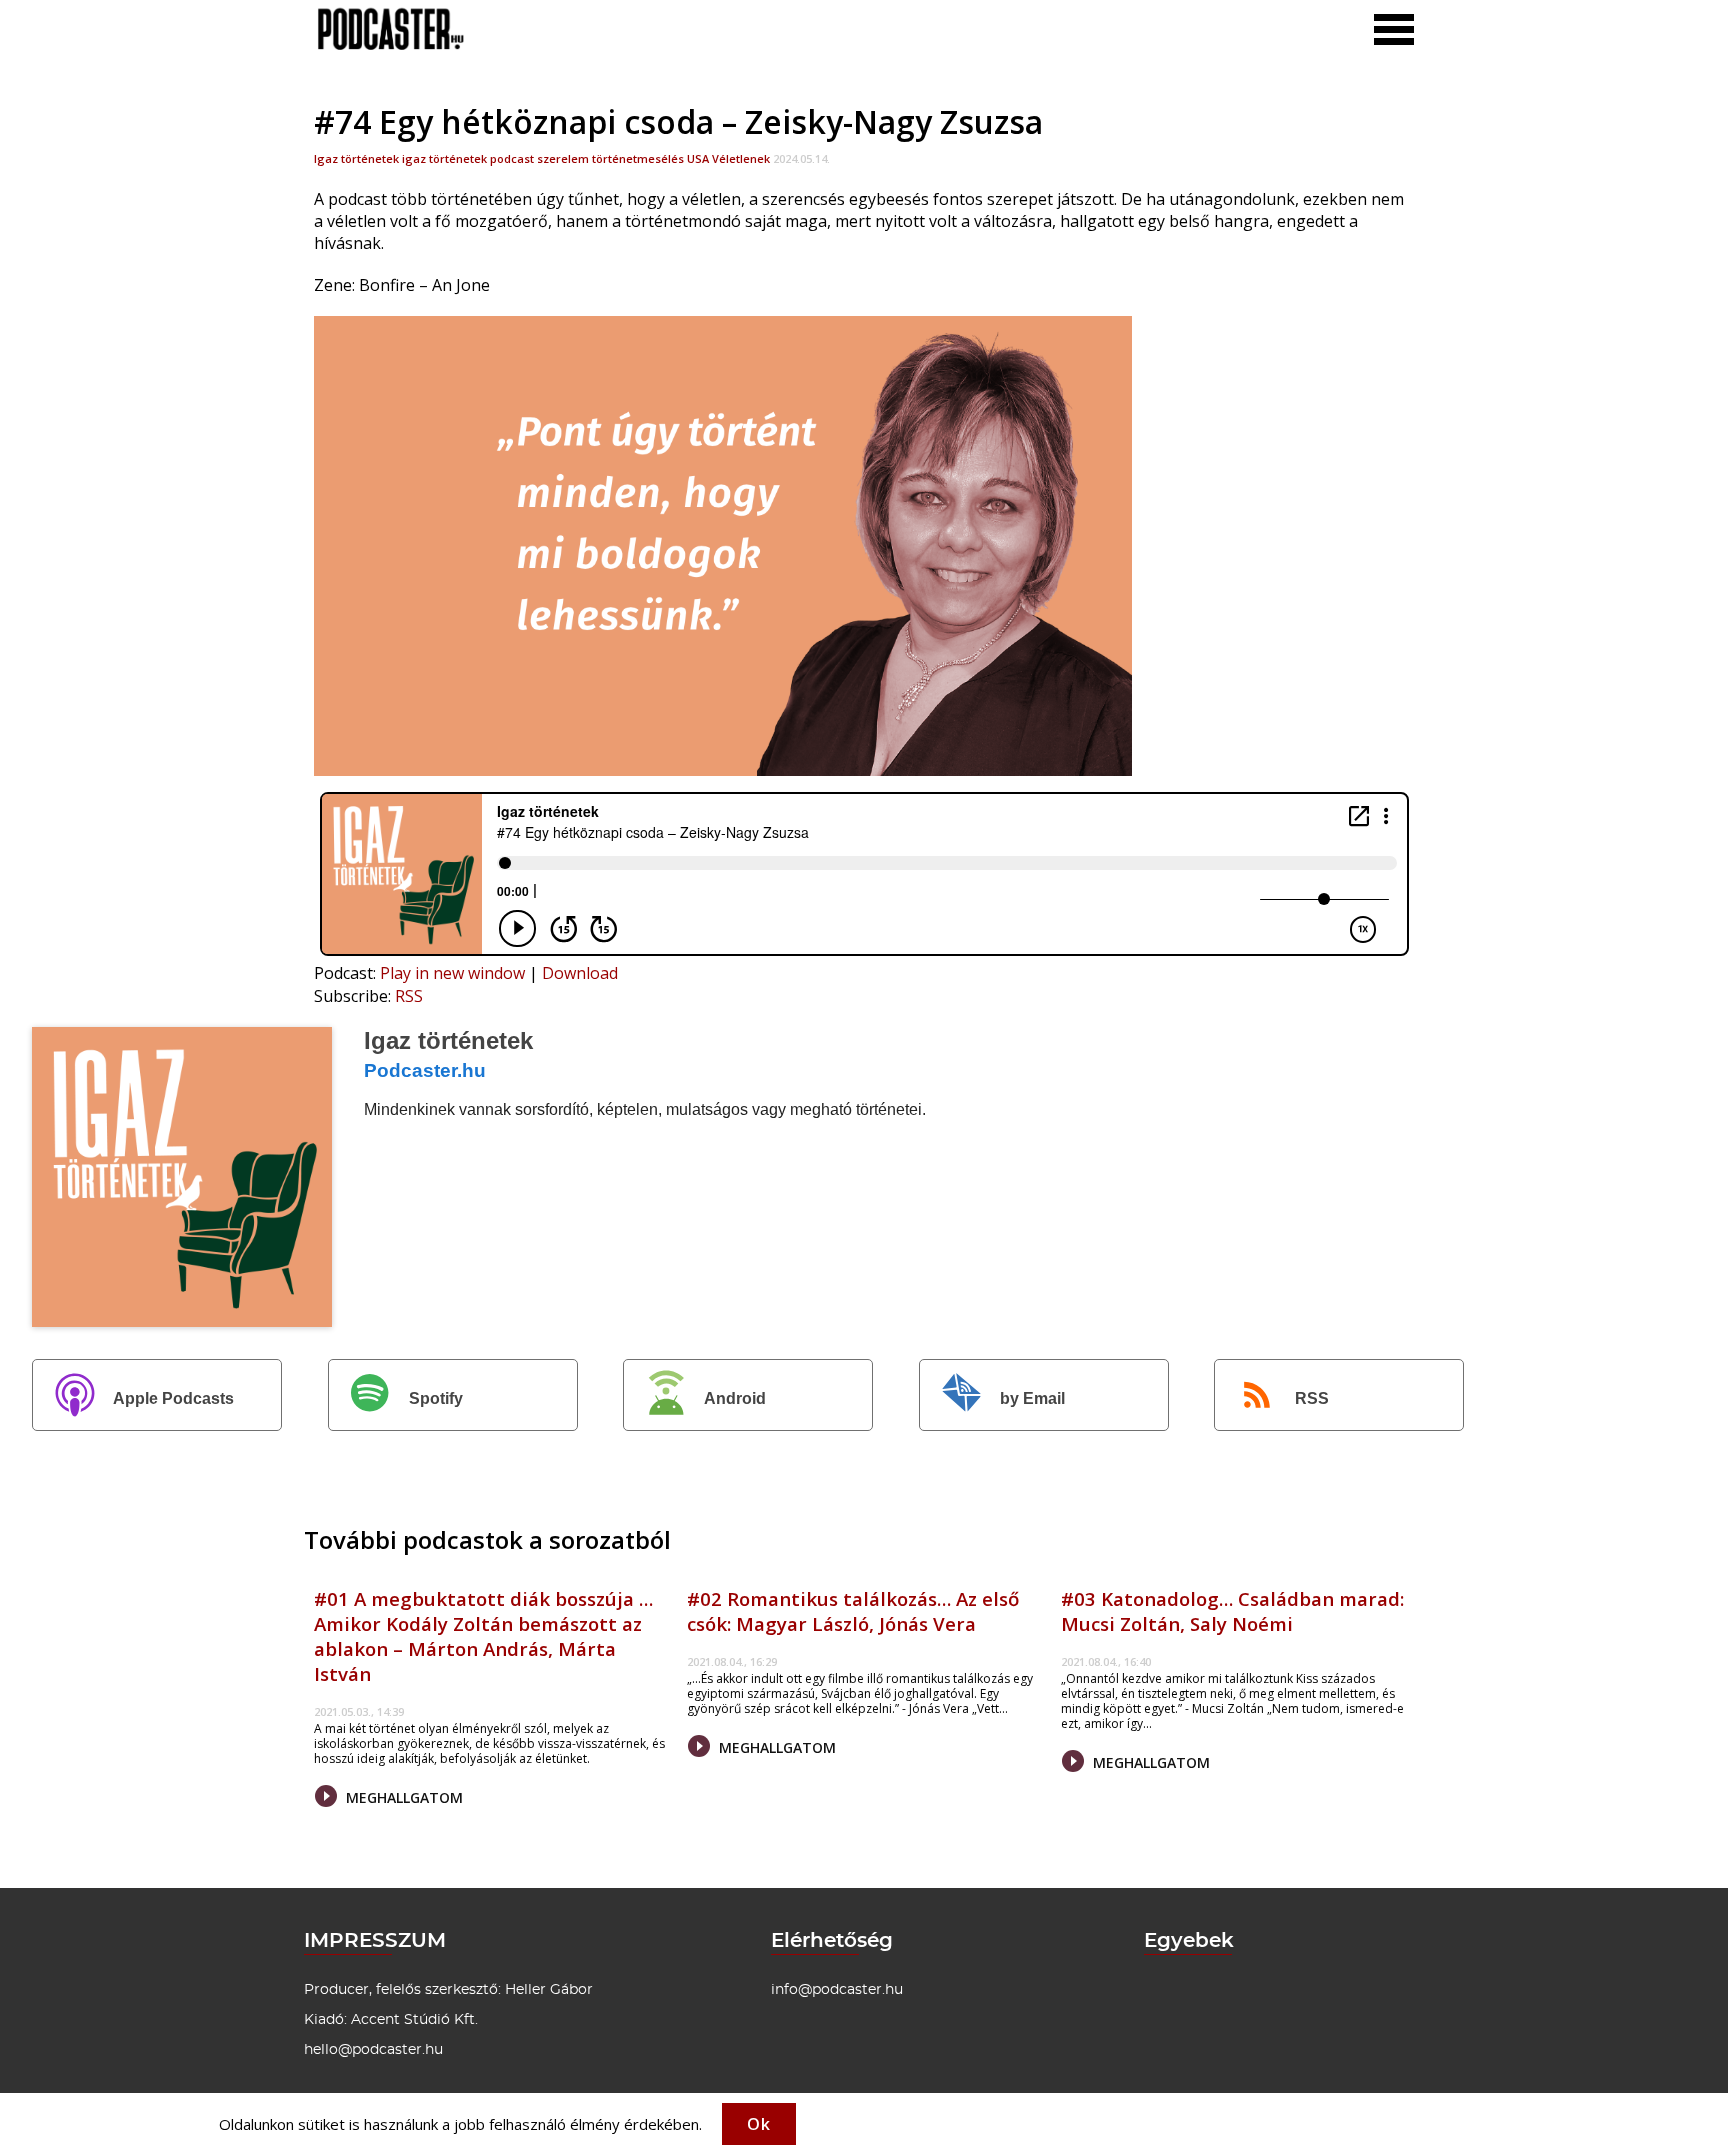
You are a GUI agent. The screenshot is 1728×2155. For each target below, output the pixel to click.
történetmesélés (638, 158)
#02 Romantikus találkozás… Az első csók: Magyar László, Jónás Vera (853, 1611)
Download (580, 973)
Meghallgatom (402, 1797)
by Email (1032, 1398)
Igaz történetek (356, 158)
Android (735, 1398)
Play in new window (452, 973)
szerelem (563, 158)
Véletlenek (741, 158)
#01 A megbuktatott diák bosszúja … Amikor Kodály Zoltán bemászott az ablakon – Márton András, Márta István (483, 1636)
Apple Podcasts (173, 1398)
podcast (512, 158)
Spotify (436, 1398)
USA (698, 158)
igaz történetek (444, 158)
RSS (409, 996)
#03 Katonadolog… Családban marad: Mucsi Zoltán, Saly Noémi (1232, 1611)
